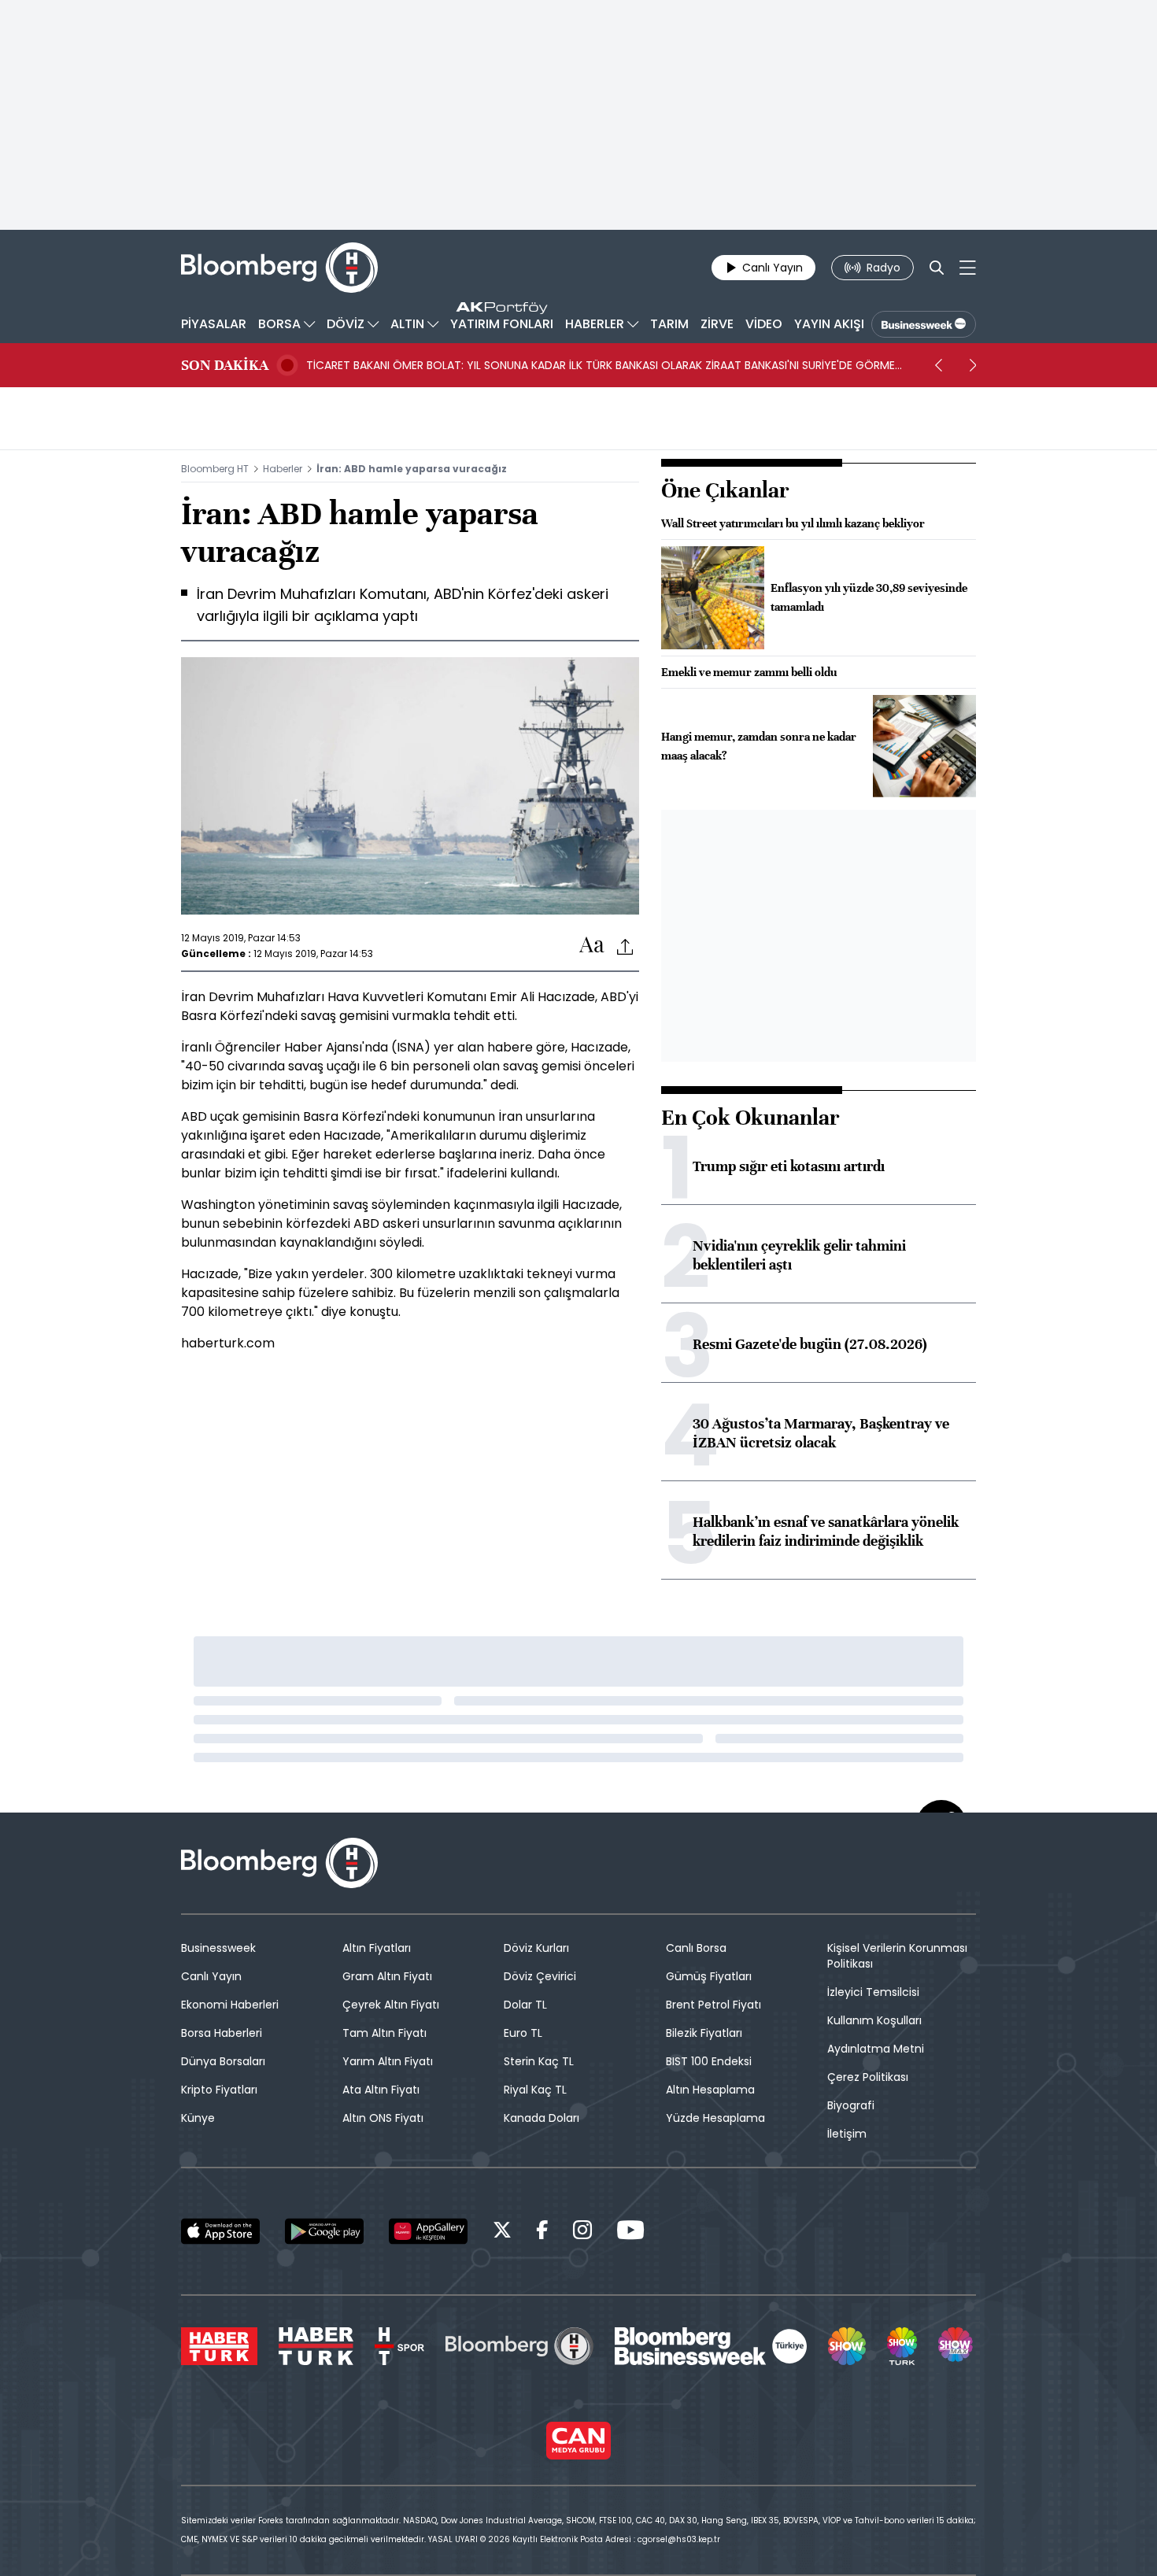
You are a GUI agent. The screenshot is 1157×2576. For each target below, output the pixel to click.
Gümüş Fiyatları (709, 1976)
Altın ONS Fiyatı (383, 2118)
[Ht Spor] (399, 2346)
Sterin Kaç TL (539, 2061)
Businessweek (218, 1948)
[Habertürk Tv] (316, 2346)
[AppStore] (220, 2231)
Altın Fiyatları (377, 1948)
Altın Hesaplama (710, 2090)
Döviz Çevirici (540, 1976)
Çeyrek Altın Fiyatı (391, 2005)
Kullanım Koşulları (874, 2020)
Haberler (283, 469)
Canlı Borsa (696, 1948)
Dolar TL (525, 2005)
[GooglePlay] (324, 2231)
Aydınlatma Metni (876, 2049)
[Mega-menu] (968, 268)
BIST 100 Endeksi (709, 2061)
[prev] (938, 365)
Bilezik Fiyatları (704, 2033)
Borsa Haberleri (222, 2033)
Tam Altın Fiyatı (384, 2033)
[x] (502, 2232)
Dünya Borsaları (223, 2061)
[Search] (937, 268)
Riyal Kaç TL (535, 2090)
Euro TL (523, 2033)
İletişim (847, 2134)
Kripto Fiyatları (219, 2090)
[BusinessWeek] (924, 324)
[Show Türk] (902, 2346)
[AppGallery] (428, 2231)
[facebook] (542, 2232)
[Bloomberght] (279, 268)
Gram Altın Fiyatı (387, 1976)
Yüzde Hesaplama (715, 2118)
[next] (973, 365)
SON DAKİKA (225, 365)
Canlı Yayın (211, 1976)
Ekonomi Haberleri (230, 2005)
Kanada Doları (542, 2118)
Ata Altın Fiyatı (381, 2090)
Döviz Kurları (536, 1948)
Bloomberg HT (215, 469)
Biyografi (851, 2105)
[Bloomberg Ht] (519, 2346)
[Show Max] (957, 2346)
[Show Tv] (847, 2346)
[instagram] (582, 2232)
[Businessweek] (711, 2346)
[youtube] (630, 2232)
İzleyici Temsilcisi (873, 1992)
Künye (198, 2118)
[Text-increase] (592, 946)
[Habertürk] (219, 2346)
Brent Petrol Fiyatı (713, 2005)
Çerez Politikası (868, 2077)
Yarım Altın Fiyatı (388, 2061)
